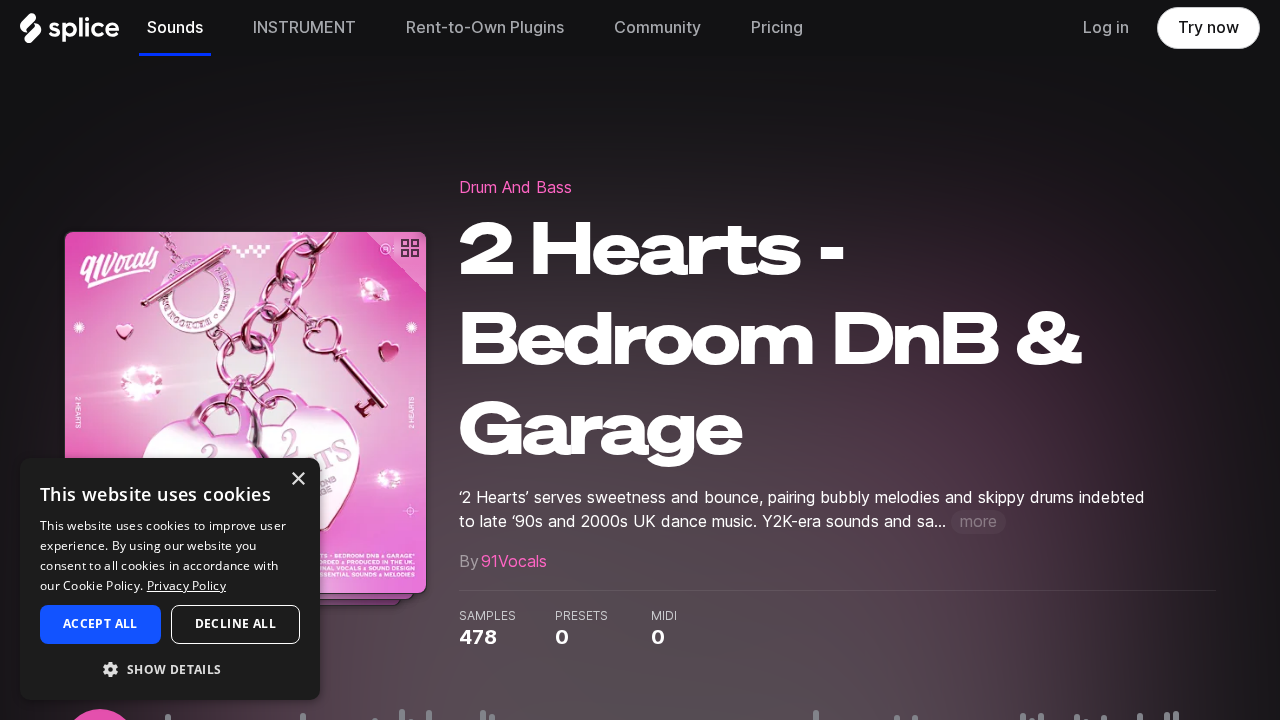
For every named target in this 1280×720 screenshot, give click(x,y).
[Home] (69, 33)
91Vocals (514, 561)
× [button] (297, 479)
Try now (1208, 27)
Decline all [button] (235, 623)
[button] (170, 668)
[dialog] (170, 579)
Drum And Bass (515, 187)
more (978, 521)
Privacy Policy (186, 585)
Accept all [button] (100, 623)
